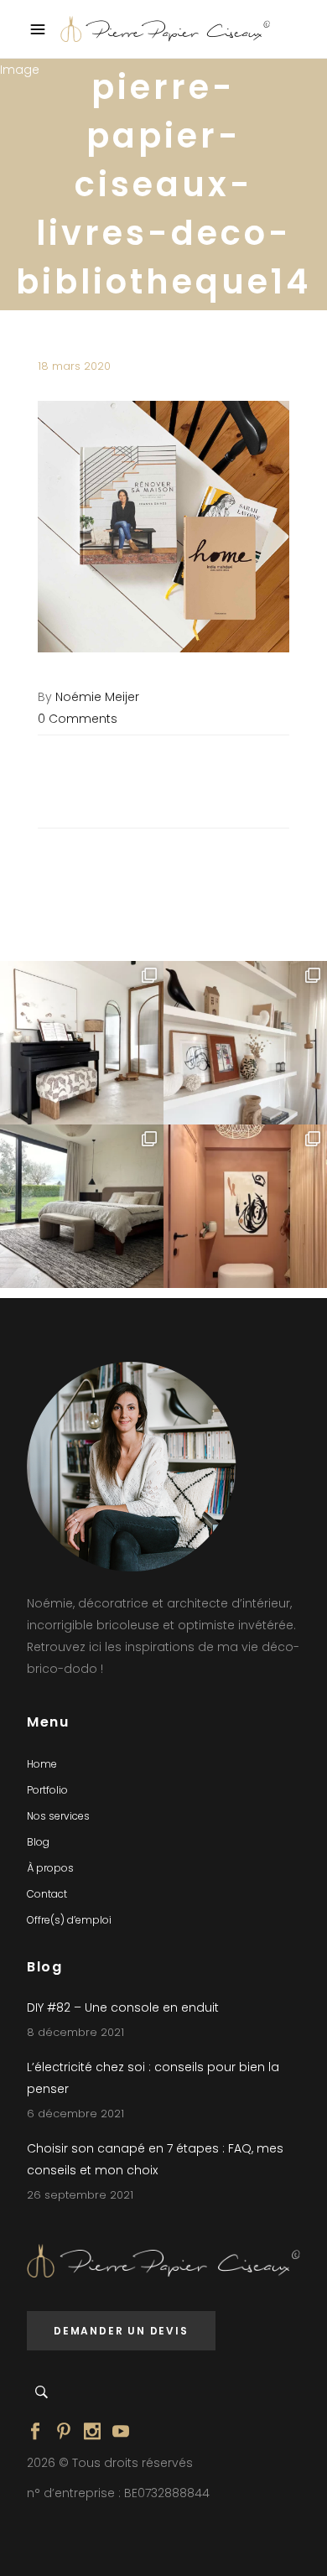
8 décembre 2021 (75, 2032)
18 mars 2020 (74, 366)
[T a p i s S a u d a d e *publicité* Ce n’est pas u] (82, 1206)
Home (42, 1764)
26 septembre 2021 (80, 2195)
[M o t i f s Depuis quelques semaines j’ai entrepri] (82, 1043)
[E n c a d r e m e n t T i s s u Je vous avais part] (245, 1043)
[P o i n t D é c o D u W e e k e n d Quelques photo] (245, 1206)
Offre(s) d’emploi (69, 1920)
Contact (47, 1894)
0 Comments (78, 719)
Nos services (58, 1816)
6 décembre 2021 (75, 2114)
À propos (50, 1868)
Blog (38, 1842)
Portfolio (47, 1790)
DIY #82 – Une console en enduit (123, 2007)
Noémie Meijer (97, 697)
